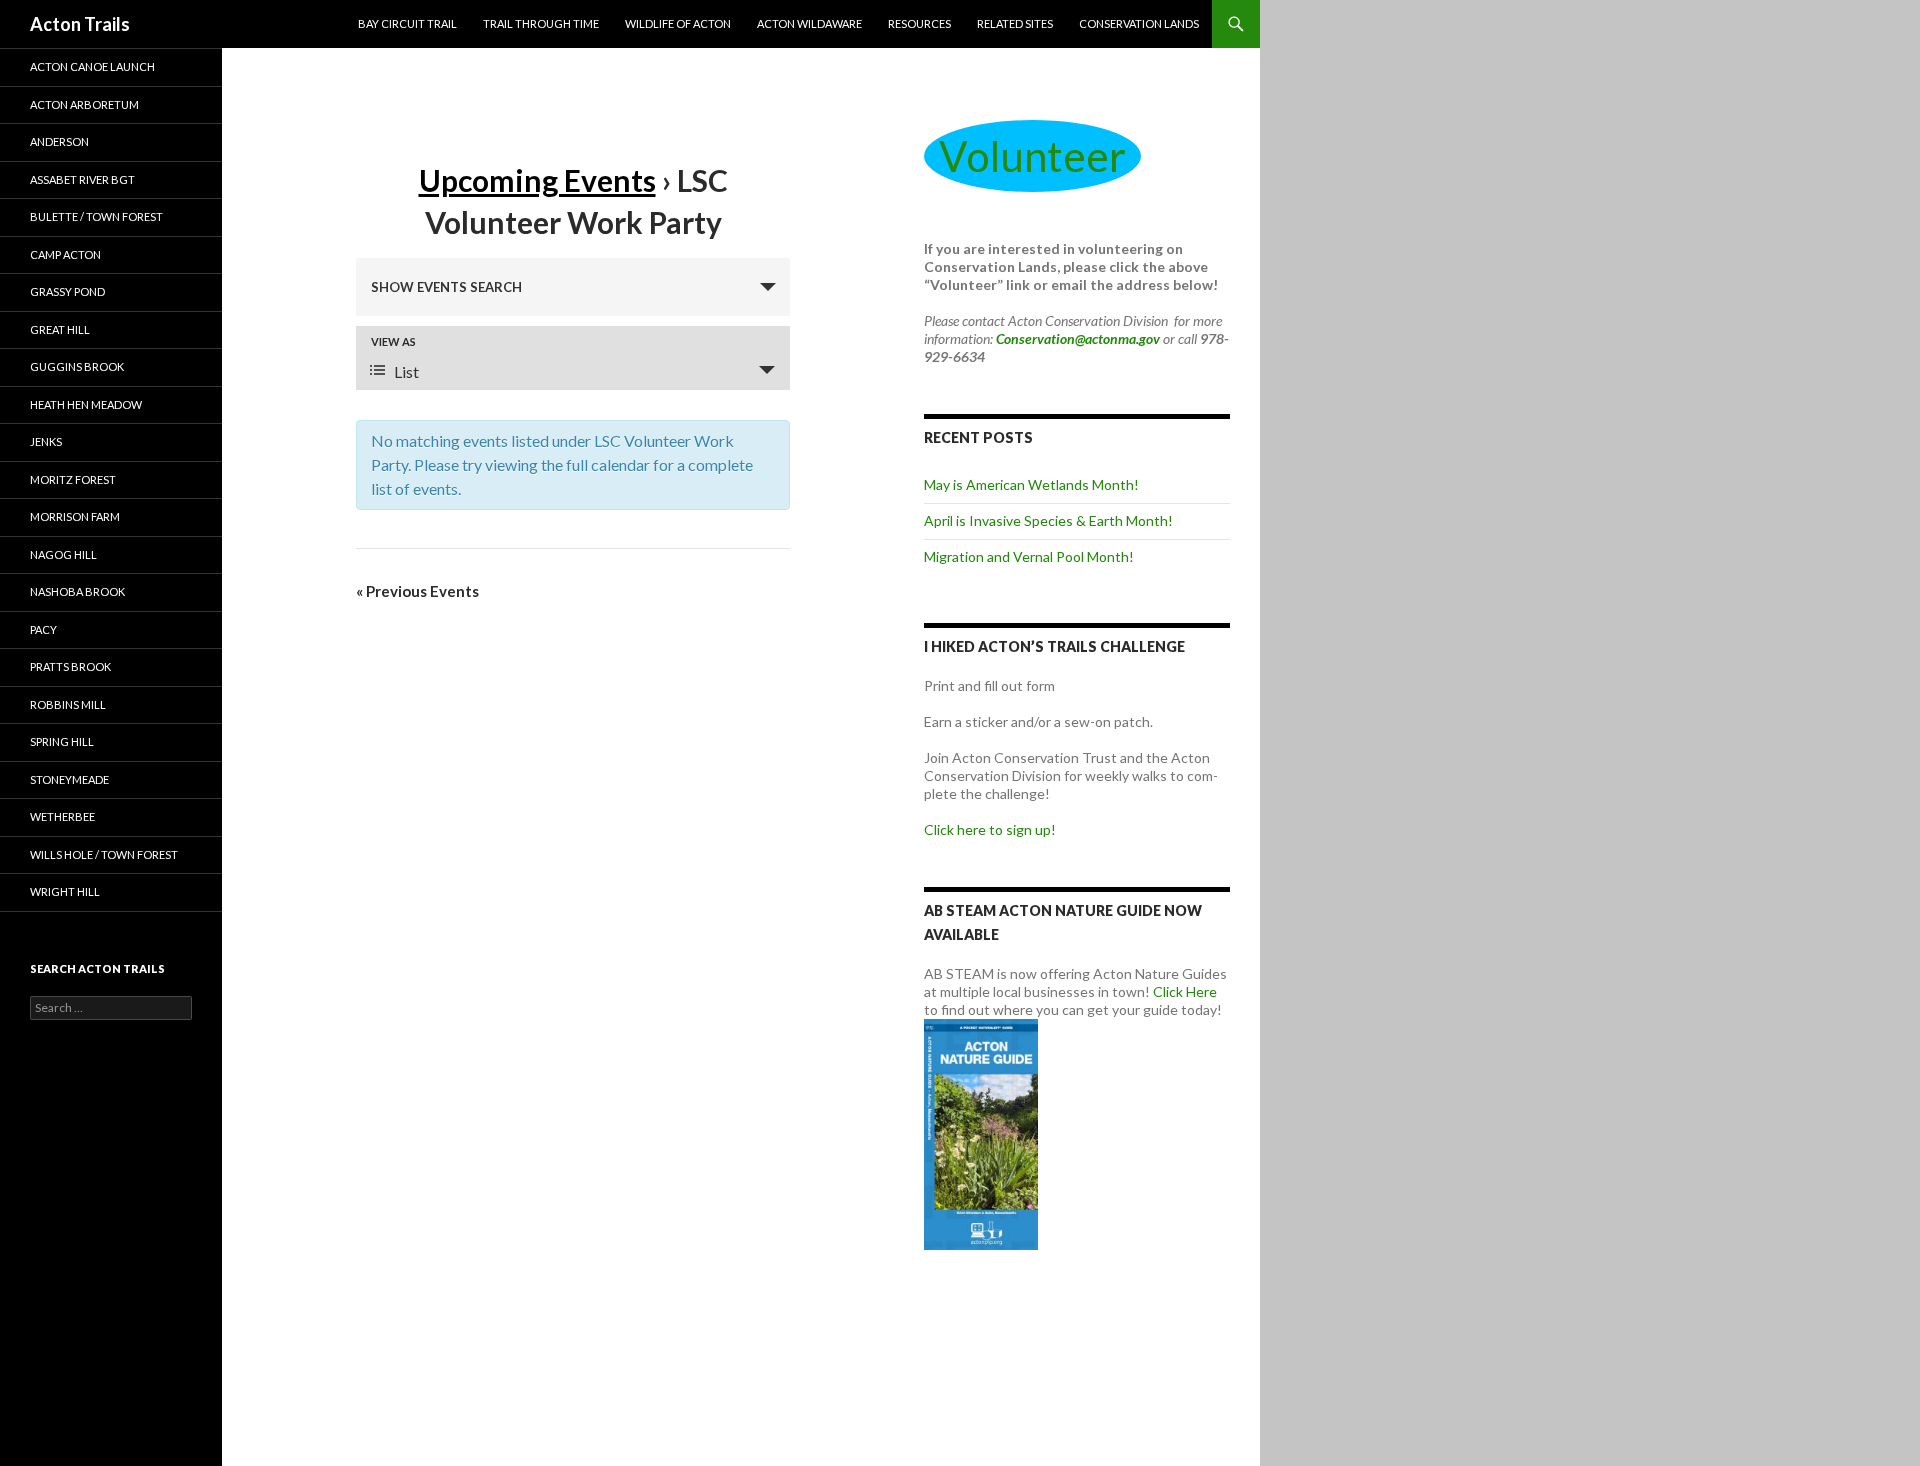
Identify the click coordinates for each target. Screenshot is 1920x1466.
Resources (919, 23)
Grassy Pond (67, 291)
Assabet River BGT (82, 179)
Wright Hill (65, 891)
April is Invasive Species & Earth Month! (1048, 520)
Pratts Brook (70, 666)
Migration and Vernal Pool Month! (1029, 556)
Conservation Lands (1139, 23)
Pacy (43, 629)
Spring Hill (62, 741)
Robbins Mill (68, 704)
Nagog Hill (63, 554)
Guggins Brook (77, 366)
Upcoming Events (537, 180)
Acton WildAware (809, 23)
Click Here (1185, 991)
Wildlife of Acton (678, 23)
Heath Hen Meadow (86, 404)
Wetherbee (62, 816)
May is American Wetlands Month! (1031, 484)
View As (393, 341)
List (406, 371)
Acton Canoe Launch (92, 66)
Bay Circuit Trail (407, 23)
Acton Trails (80, 24)
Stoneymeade (69, 779)
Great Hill (60, 329)
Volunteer (1032, 156)
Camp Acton (65, 254)
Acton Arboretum (84, 104)
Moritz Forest (73, 479)
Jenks (46, 441)
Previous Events (417, 591)
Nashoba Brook (77, 591)
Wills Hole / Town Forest (104, 854)
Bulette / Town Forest (96, 216)
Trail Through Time (541, 23)
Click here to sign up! (990, 829)
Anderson (59, 141)
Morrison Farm (75, 516)
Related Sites (1015, 23)
